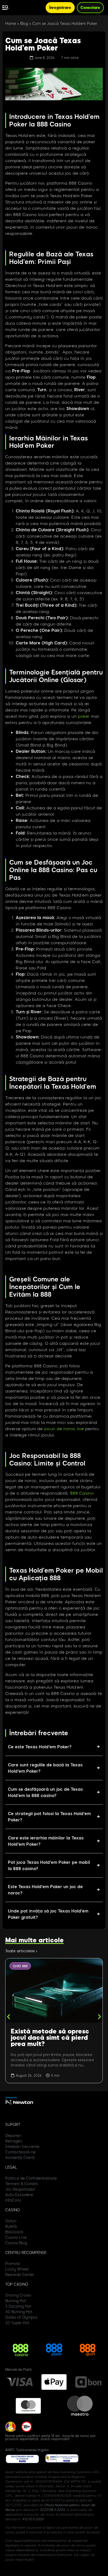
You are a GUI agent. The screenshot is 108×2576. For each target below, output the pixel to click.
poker (84, 716)
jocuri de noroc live (64, 1428)
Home (11, 24)
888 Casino (82, 1493)
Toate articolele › (21, 1951)
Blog (24, 24)
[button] (9, 2017)
